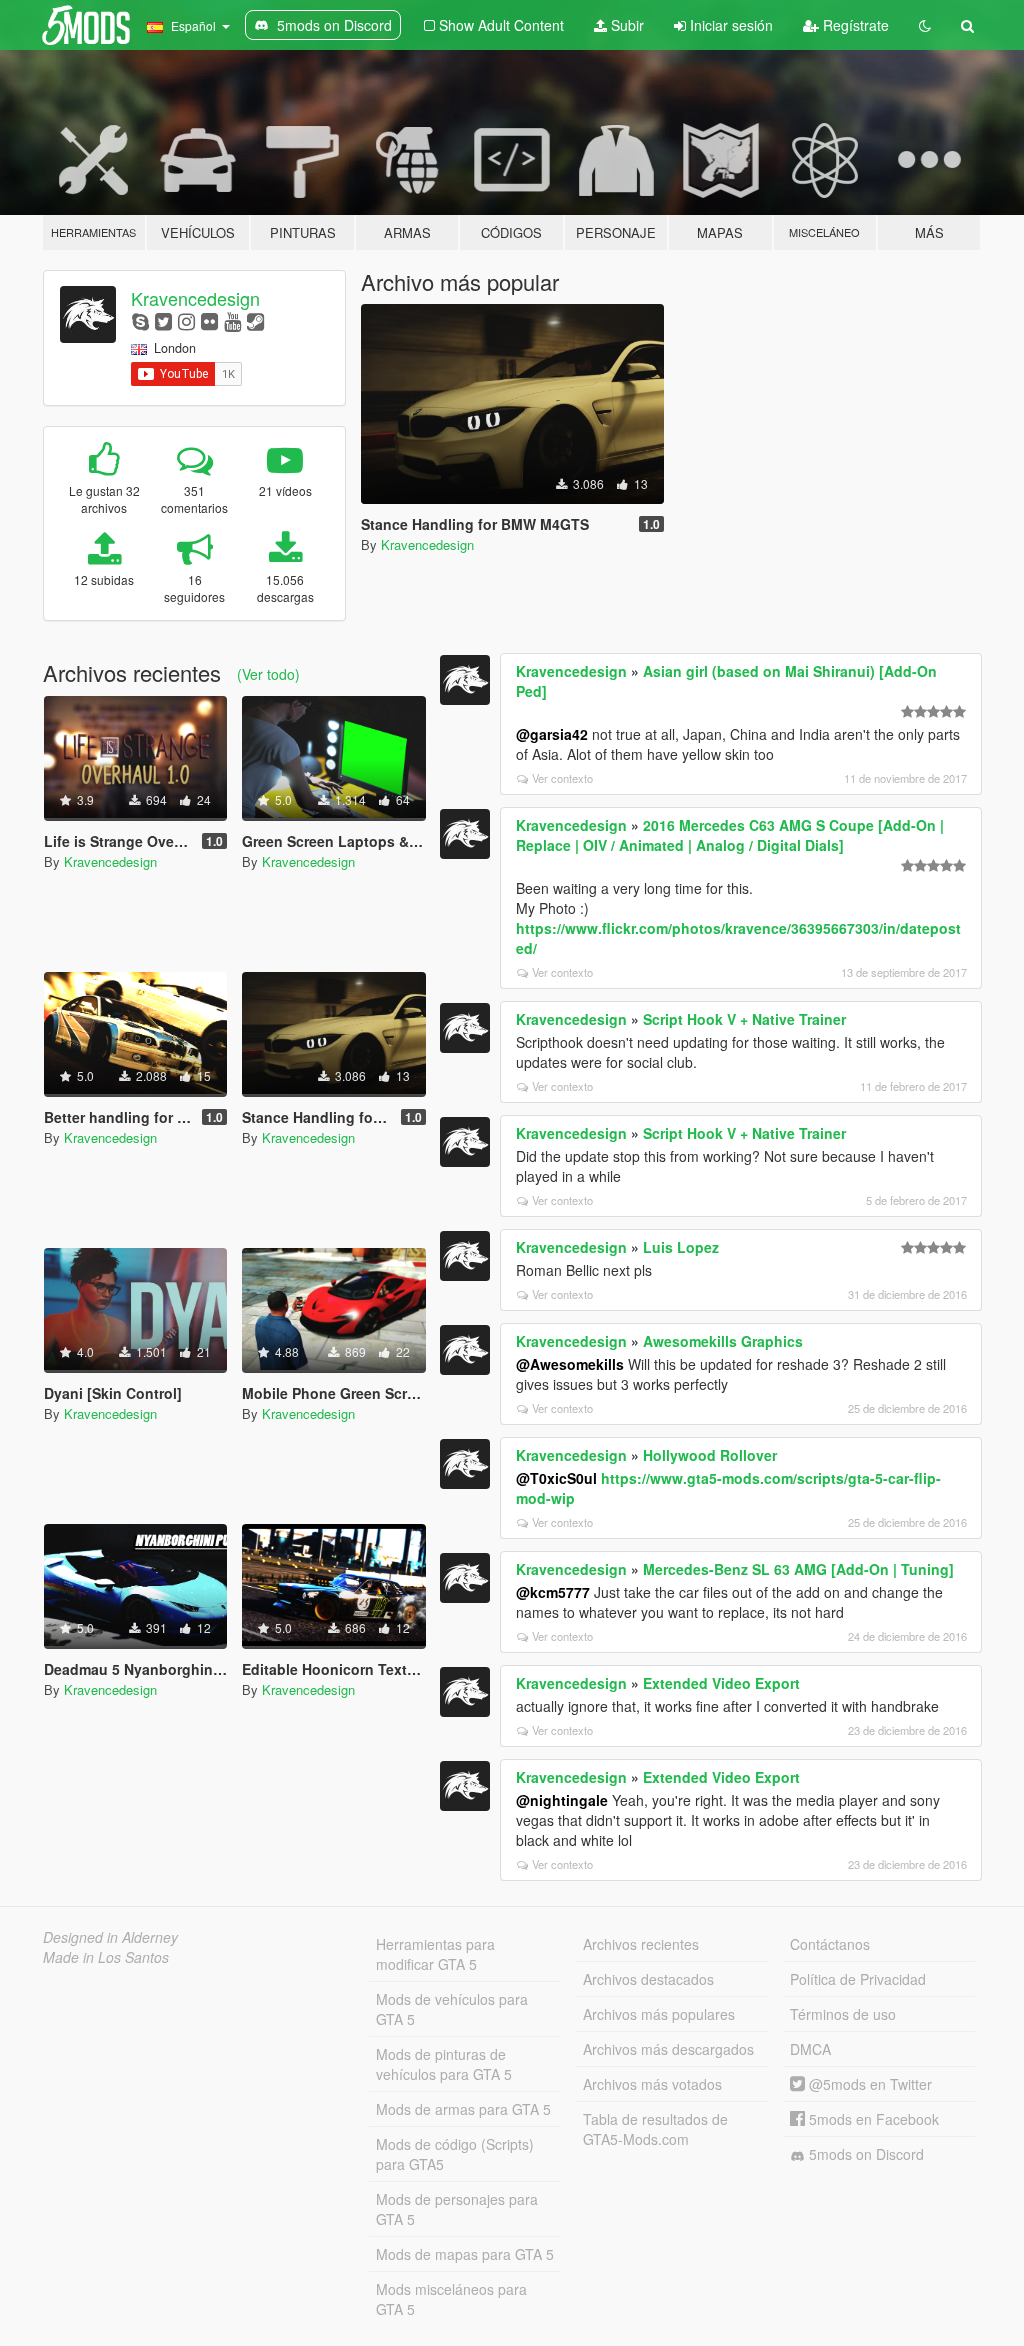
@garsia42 (552, 734)
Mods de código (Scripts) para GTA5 (455, 2154)
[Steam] (255, 320)
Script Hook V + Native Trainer (744, 1019)
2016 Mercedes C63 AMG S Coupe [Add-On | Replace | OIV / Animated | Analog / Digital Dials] (730, 835)
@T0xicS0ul (556, 1478)
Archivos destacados (648, 1979)
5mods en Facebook (872, 2119)
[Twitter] (163, 320)
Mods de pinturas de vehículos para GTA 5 (444, 2064)
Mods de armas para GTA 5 (463, 2109)
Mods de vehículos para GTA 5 (452, 2009)
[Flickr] (209, 320)
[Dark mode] (925, 25)
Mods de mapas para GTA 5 (465, 2254)
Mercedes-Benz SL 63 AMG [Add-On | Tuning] (798, 1569)
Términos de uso (843, 2014)
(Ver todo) (268, 674)
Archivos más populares (659, 2014)
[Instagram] (186, 320)
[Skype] (140, 320)
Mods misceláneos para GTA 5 (451, 2299)
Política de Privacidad (858, 1979)
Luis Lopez (681, 1247)
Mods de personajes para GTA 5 (457, 2209)
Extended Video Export (721, 1683)
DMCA (810, 2049)
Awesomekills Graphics (723, 1341)
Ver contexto (562, 778)
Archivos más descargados (668, 2049)
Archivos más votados (652, 2084)
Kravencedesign (195, 298)
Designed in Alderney (110, 1937)
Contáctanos (830, 1944)
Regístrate (854, 25)
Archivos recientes (641, 1944)
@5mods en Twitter (868, 2084)
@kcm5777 (553, 1592)
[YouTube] (232, 320)
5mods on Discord (864, 2154)
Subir (625, 25)
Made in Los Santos (106, 1957)
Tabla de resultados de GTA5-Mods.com (655, 2129)
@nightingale (562, 1800)
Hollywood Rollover (710, 1455)
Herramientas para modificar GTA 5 (435, 1954)
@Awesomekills (570, 1364)
